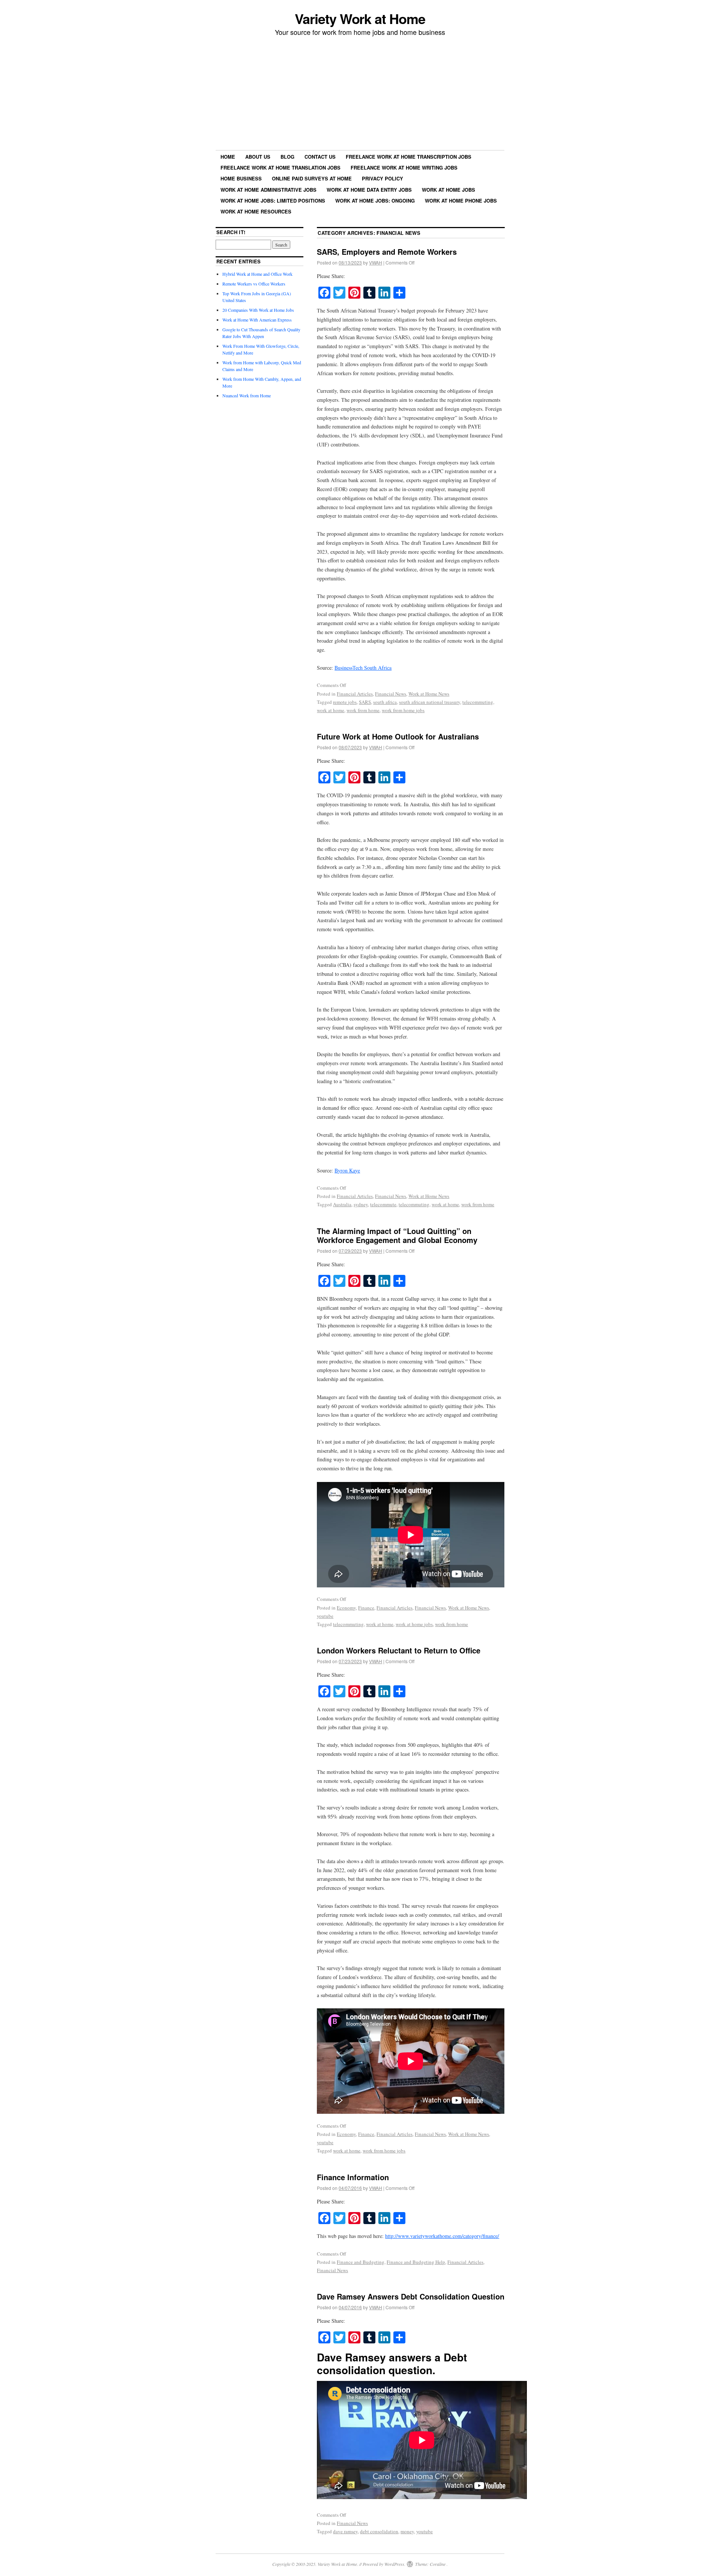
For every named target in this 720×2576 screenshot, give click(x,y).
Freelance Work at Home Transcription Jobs (409, 157)
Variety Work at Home (360, 18)
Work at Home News (429, 694)
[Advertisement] (360, 94)
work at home (331, 710)
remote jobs (345, 702)
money (407, 2531)
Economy (346, 1608)
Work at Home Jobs (448, 190)
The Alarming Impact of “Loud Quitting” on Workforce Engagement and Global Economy (397, 1235)
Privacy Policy (382, 178)
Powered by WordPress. (384, 2564)
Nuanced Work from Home (247, 395)
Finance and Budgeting (361, 2262)
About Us (258, 157)
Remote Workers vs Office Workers (254, 284)
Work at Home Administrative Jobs (268, 190)
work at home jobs (414, 1624)
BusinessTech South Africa (363, 668)
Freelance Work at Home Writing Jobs (404, 168)
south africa (385, 702)
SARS (365, 702)
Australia (342, 1204)
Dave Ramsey (351, 2357)
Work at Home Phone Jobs (461, 201)
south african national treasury (430, 702)
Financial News (391, 694)
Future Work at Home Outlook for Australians (398, 736)
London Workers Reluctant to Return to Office (399, 1650)
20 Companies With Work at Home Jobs (258, 310)
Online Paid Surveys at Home (312, 178)
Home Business (241, 178)
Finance (366, 1608)
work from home (363, 710)
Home (228, 157)
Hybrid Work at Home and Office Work (257, 274)
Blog (287, 157)
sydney (361, 1204)
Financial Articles (355, 694)
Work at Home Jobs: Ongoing (375, 201)
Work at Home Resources (256, 211)
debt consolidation (379, 2531)
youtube (325, 1616)
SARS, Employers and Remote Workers (387, 252)
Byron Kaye (347, 1170)
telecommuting (478, 702)
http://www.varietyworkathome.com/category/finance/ (442, 2236)
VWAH (376, 262)
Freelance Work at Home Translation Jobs (280, 168)
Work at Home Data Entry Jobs (369, 190)
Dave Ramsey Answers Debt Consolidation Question (411, 2296)
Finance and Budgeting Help (416, 2262)
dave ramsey (345, 2531)
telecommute (383, 1204)
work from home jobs (403, 710)
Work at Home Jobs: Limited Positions (273, 201)
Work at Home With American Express (257, 320)
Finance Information (353, 2177)
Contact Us (320, 157)
